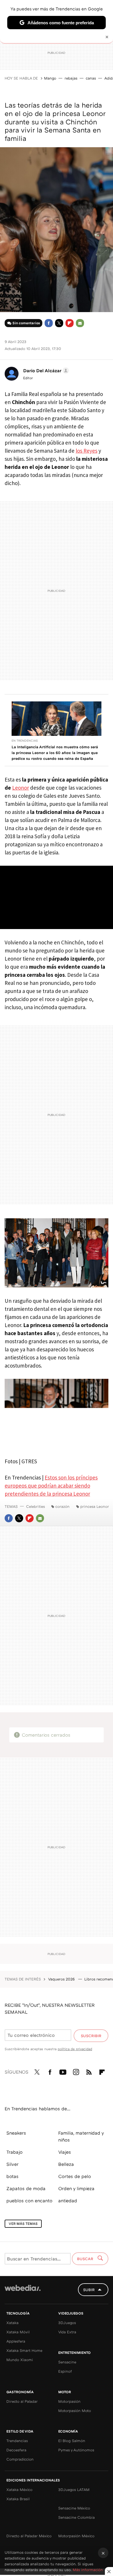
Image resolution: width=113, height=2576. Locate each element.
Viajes (65, 2152)
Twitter (59, 323)
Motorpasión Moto (75, 2411)
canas (91, 78)
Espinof (65, 2371)
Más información (88, 2570)
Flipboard (70, 323)
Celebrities (35, 1506)
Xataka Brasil (18, 2499)
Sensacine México (74, 2508)
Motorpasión (69, 2401)
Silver (12, 2164)
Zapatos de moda (26, 2188)
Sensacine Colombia (76, 2517)
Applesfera (16, 2341)
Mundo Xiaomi (20, 2360)
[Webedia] (23, 2292)
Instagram (76, 2071)
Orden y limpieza (76, 2188)
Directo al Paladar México (29, 2536)
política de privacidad (75, 2049)
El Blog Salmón (72, 2441)
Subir (89, 2290)
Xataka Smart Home (24, 2350)
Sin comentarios (26, 323)
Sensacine (67, 2362)
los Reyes (86, 451)
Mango (50, 78)
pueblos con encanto (29, 2201)
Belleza (66, 2164)
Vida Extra (67, 2332)
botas (12, 2176)
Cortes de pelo (75, 2176)
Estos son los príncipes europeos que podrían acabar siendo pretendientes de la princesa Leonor (51, 1486)
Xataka (12, 2323)
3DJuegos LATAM (74, 2490)
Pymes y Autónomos (76, 2450)
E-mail (80, 323)
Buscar (86, 2259)
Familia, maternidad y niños (81, 2136)
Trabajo (14, 2152)
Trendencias (17, 2441)
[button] (45, 371)
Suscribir (91, 2036)
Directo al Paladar (22, 2401)
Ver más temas (23, 2224)
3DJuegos (67, 2323)
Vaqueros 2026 (62, 1979)
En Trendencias (25, 740)
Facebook (49, 323)
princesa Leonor (95, 1506)
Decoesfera (16, 2450)
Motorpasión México (76, 2536)
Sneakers (16, 2133)
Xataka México (19, 2490)
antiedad (68, 2201)
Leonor (21, 788)
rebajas (71, 78)
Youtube (63, 2071)
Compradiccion (20, 2459)
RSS (89, 2071)
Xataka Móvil (18, 2332)
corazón (62, 1506)
